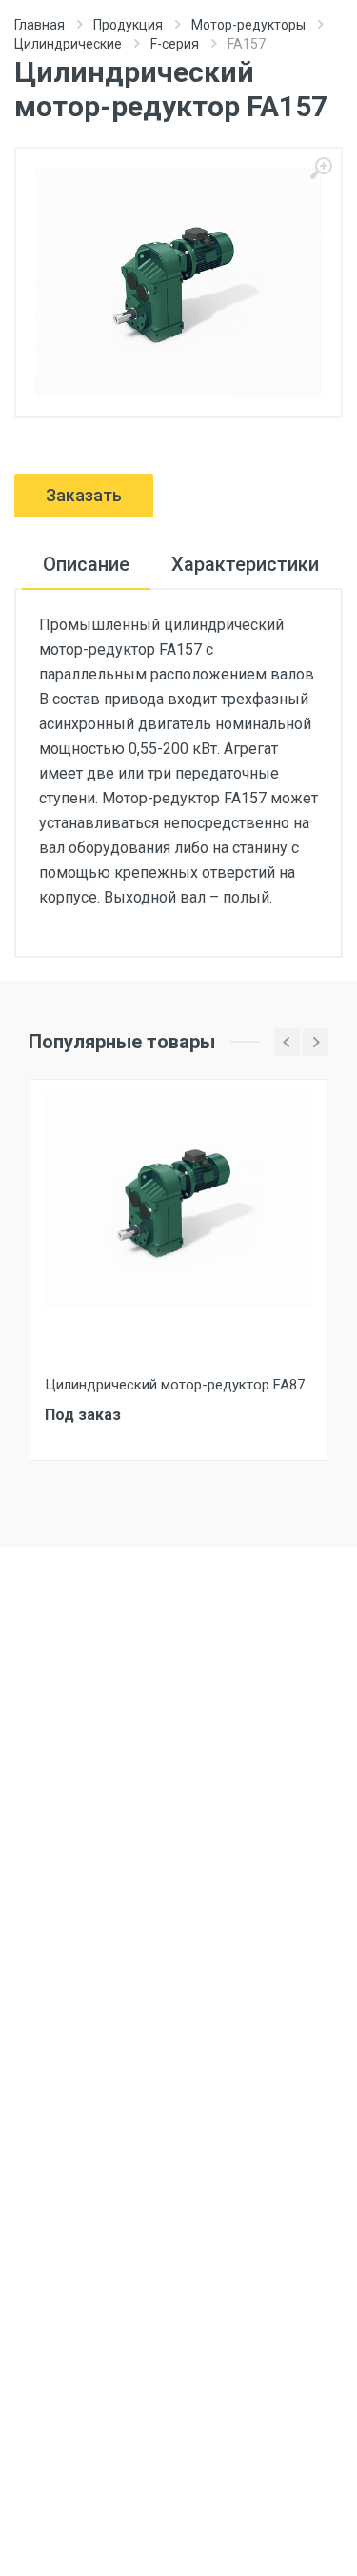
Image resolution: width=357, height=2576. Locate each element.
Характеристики (245, 564)
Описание (86, 564)
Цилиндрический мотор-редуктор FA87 (175, 1385)
